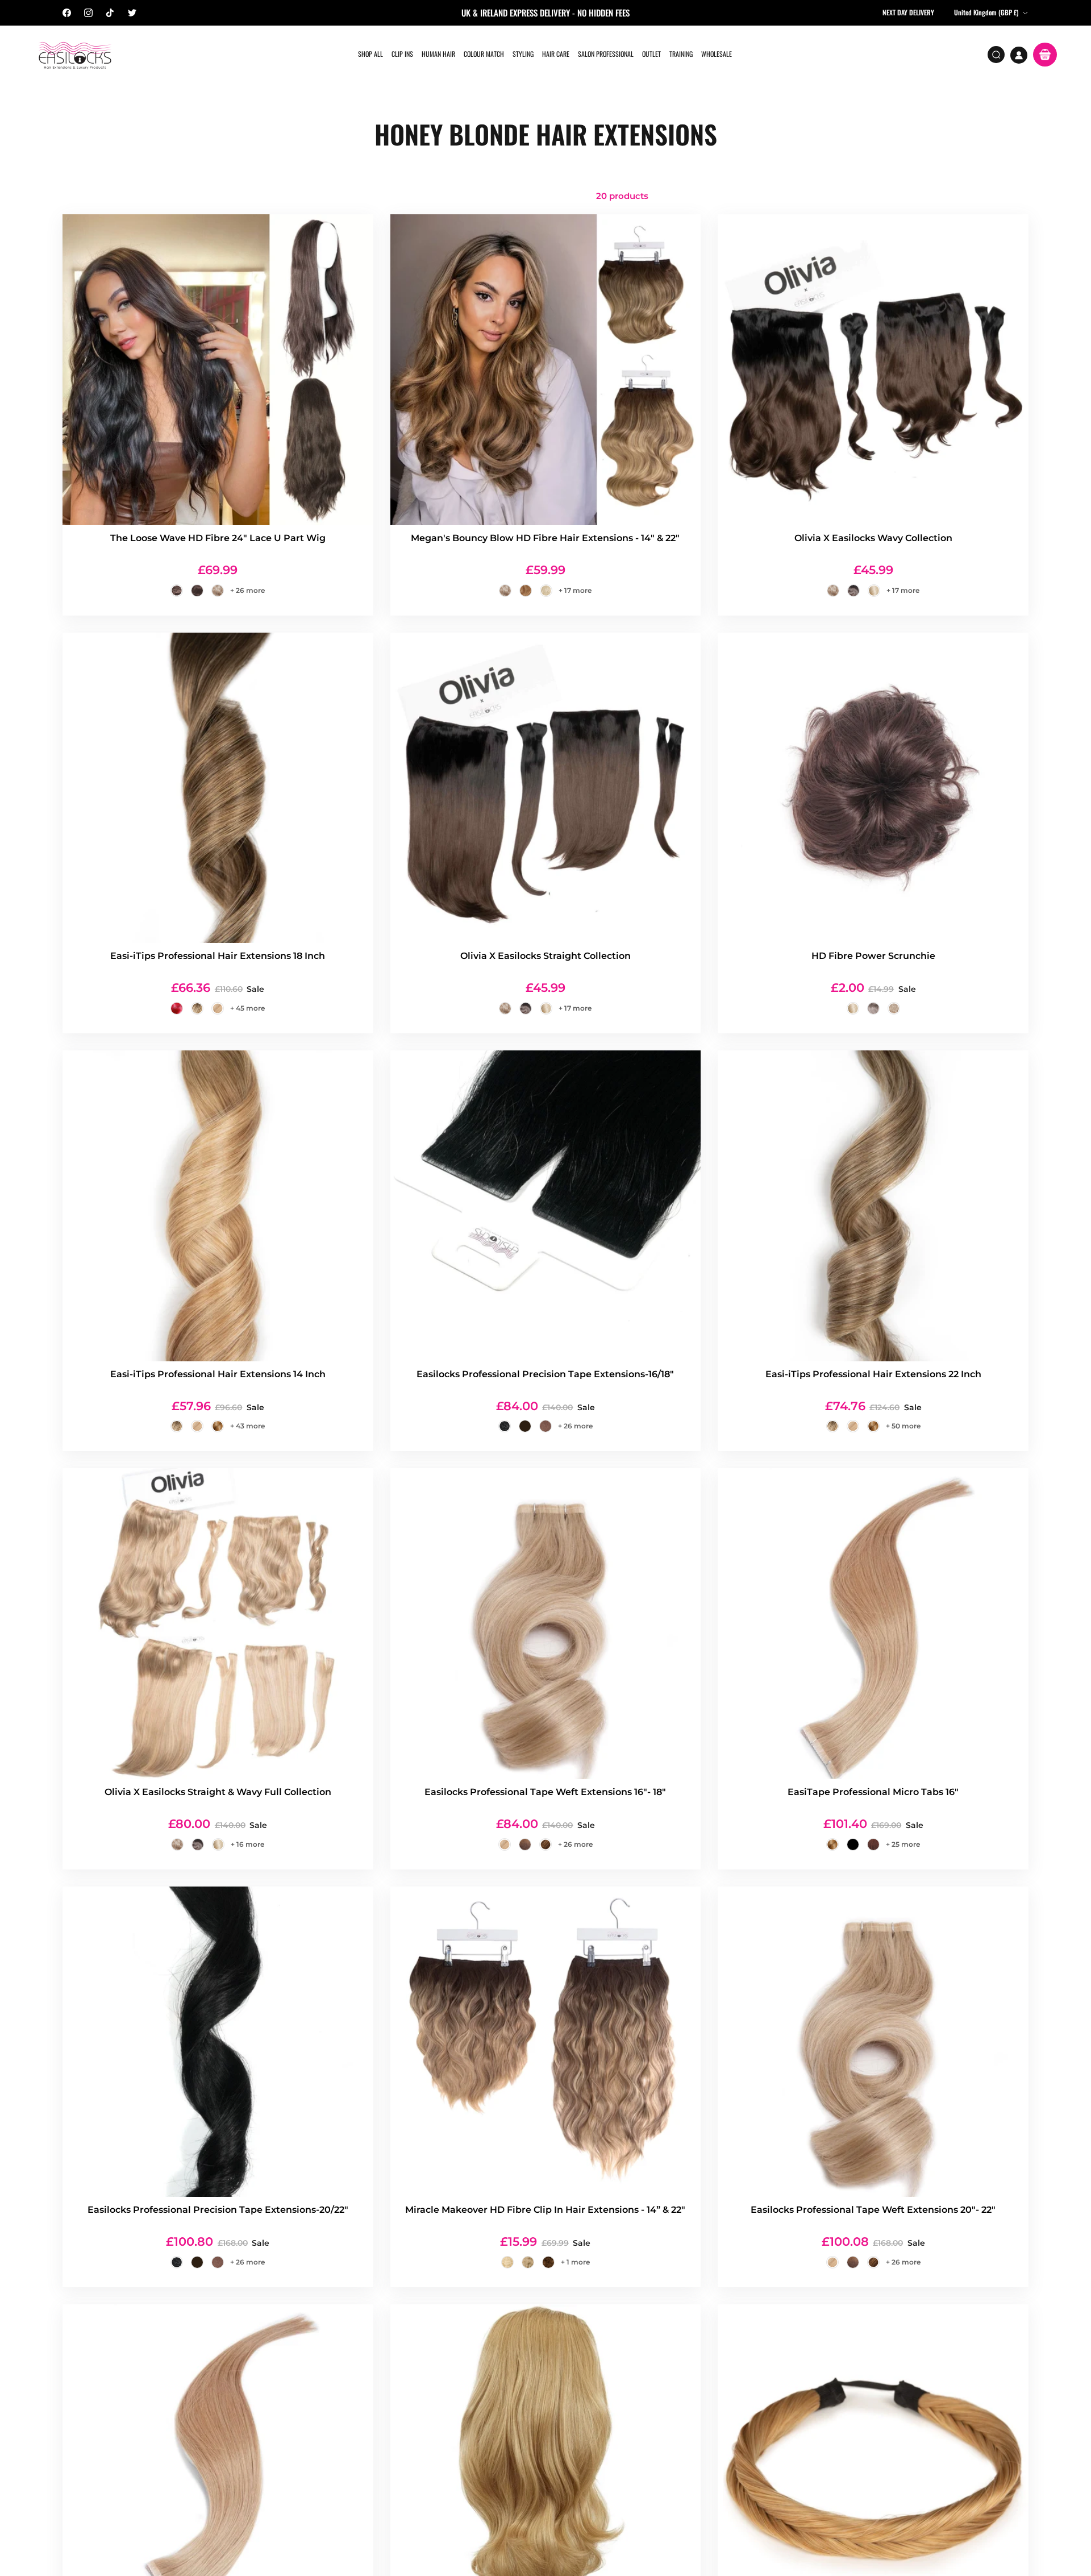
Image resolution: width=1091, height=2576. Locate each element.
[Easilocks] (75, 55)
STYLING (523, 54)
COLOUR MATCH (484, 54)
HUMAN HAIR (438, 54)
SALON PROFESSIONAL (606, 54)
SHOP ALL (370, 54)
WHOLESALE (717, 54)
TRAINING (681, 54)
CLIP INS (402, 54)
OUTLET (651, 54)
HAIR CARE (556, 54)
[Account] (1019, 55)
